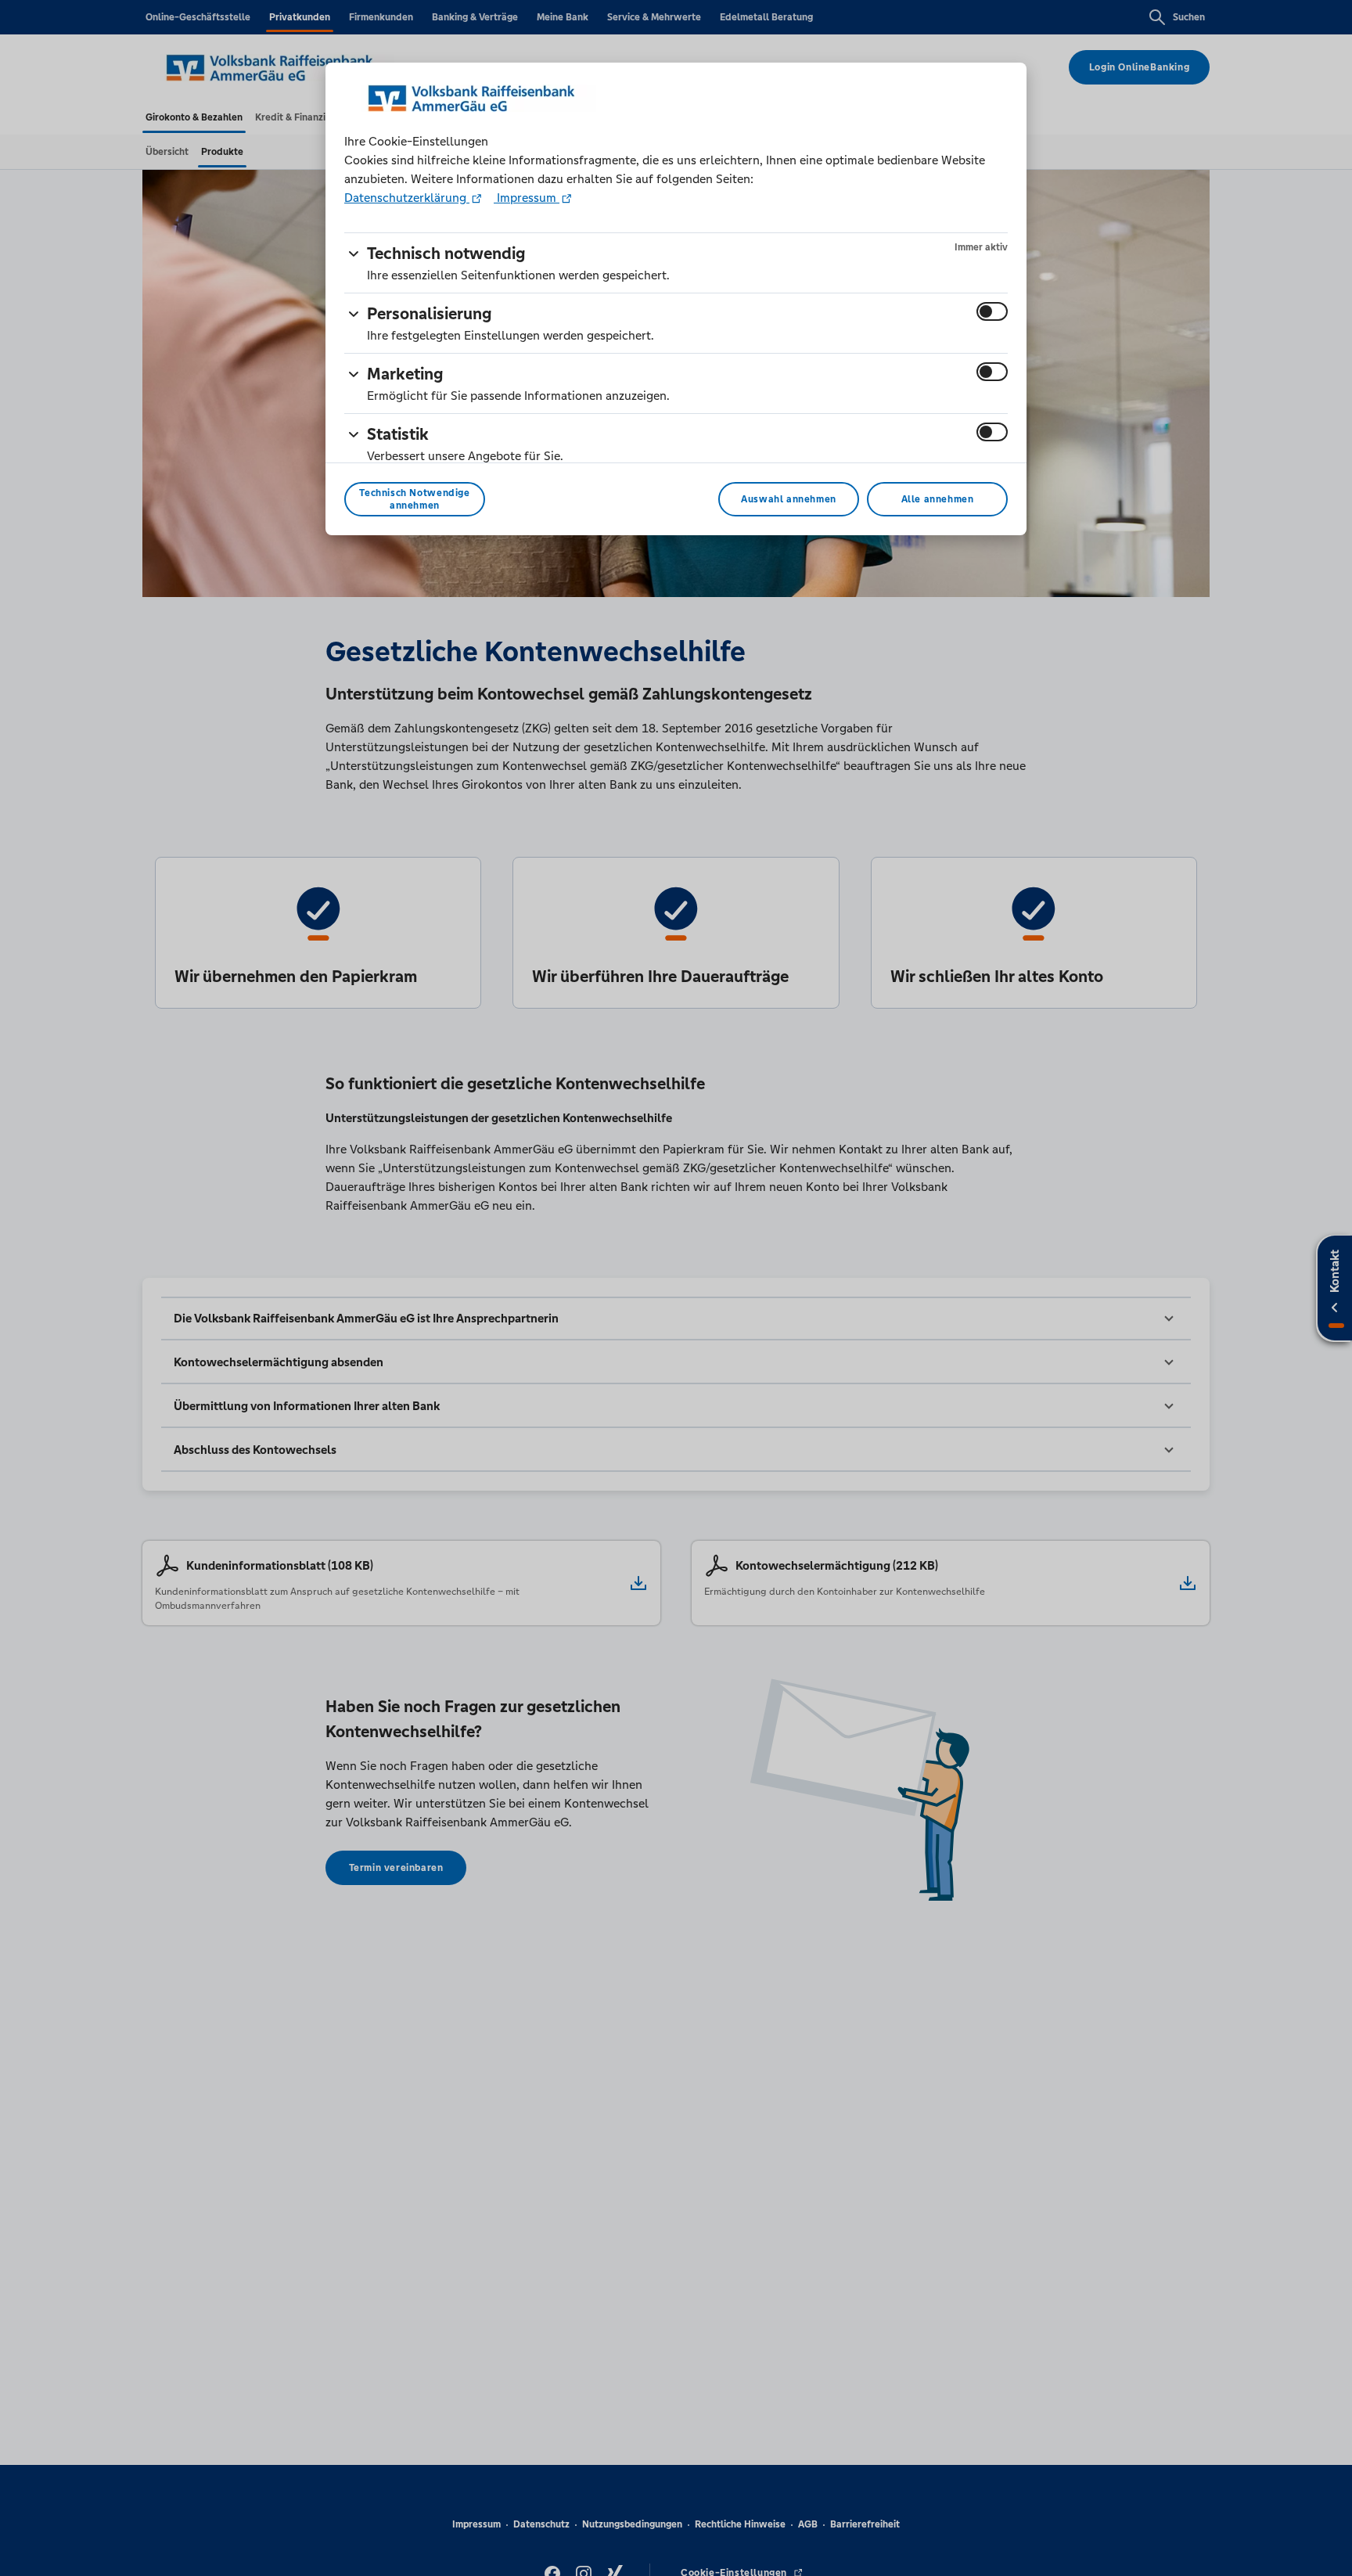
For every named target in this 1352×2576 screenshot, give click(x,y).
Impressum (527, 198)
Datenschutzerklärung (407, 198)
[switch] (992, 311)
